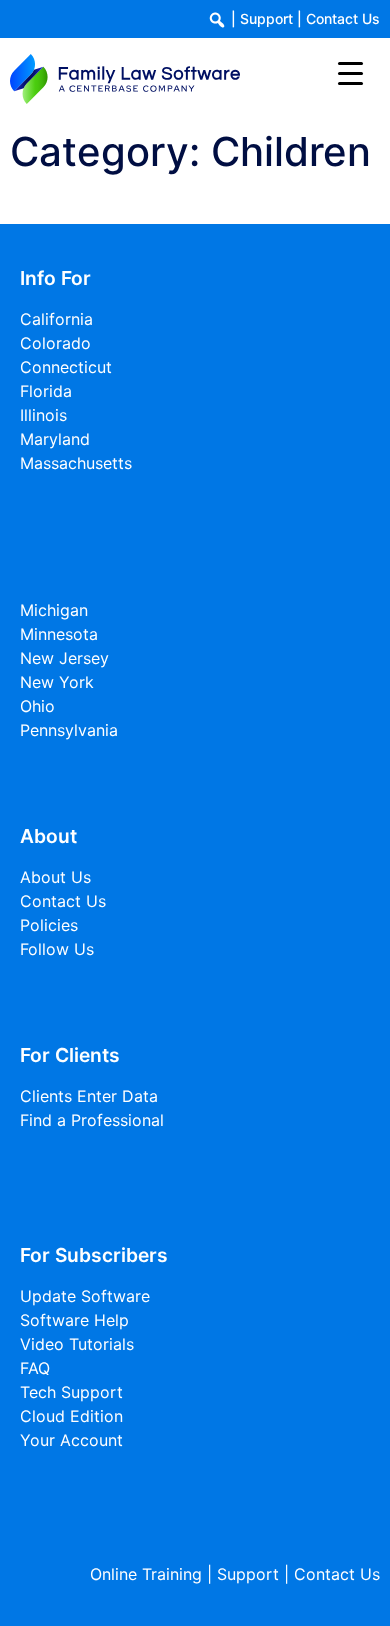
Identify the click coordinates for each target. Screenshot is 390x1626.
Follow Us (57, 949)
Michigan (54, 610)
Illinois (43, 415)
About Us (55, 877)
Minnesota (59, 634)
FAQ (35, 1368)
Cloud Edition (71, 1416)
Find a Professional (92, 1120)
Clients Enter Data (89, 1096)
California (56, 319)
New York (57, 682)
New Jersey (64, 658)
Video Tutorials (77, 1344)
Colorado (55, 343)
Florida (46, 391)
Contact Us (343, 18)
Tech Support (71, 1392)
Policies (49, 925)
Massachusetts (76, 463)
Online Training (146, 1574)
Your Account (71, 1440)
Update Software (85, 1296)
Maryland (55, 439)
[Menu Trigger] (350, 72)
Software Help (74, 1320)
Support (266, 18)
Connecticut (66, 367)
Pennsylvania (69, 730)
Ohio (37, 706)
